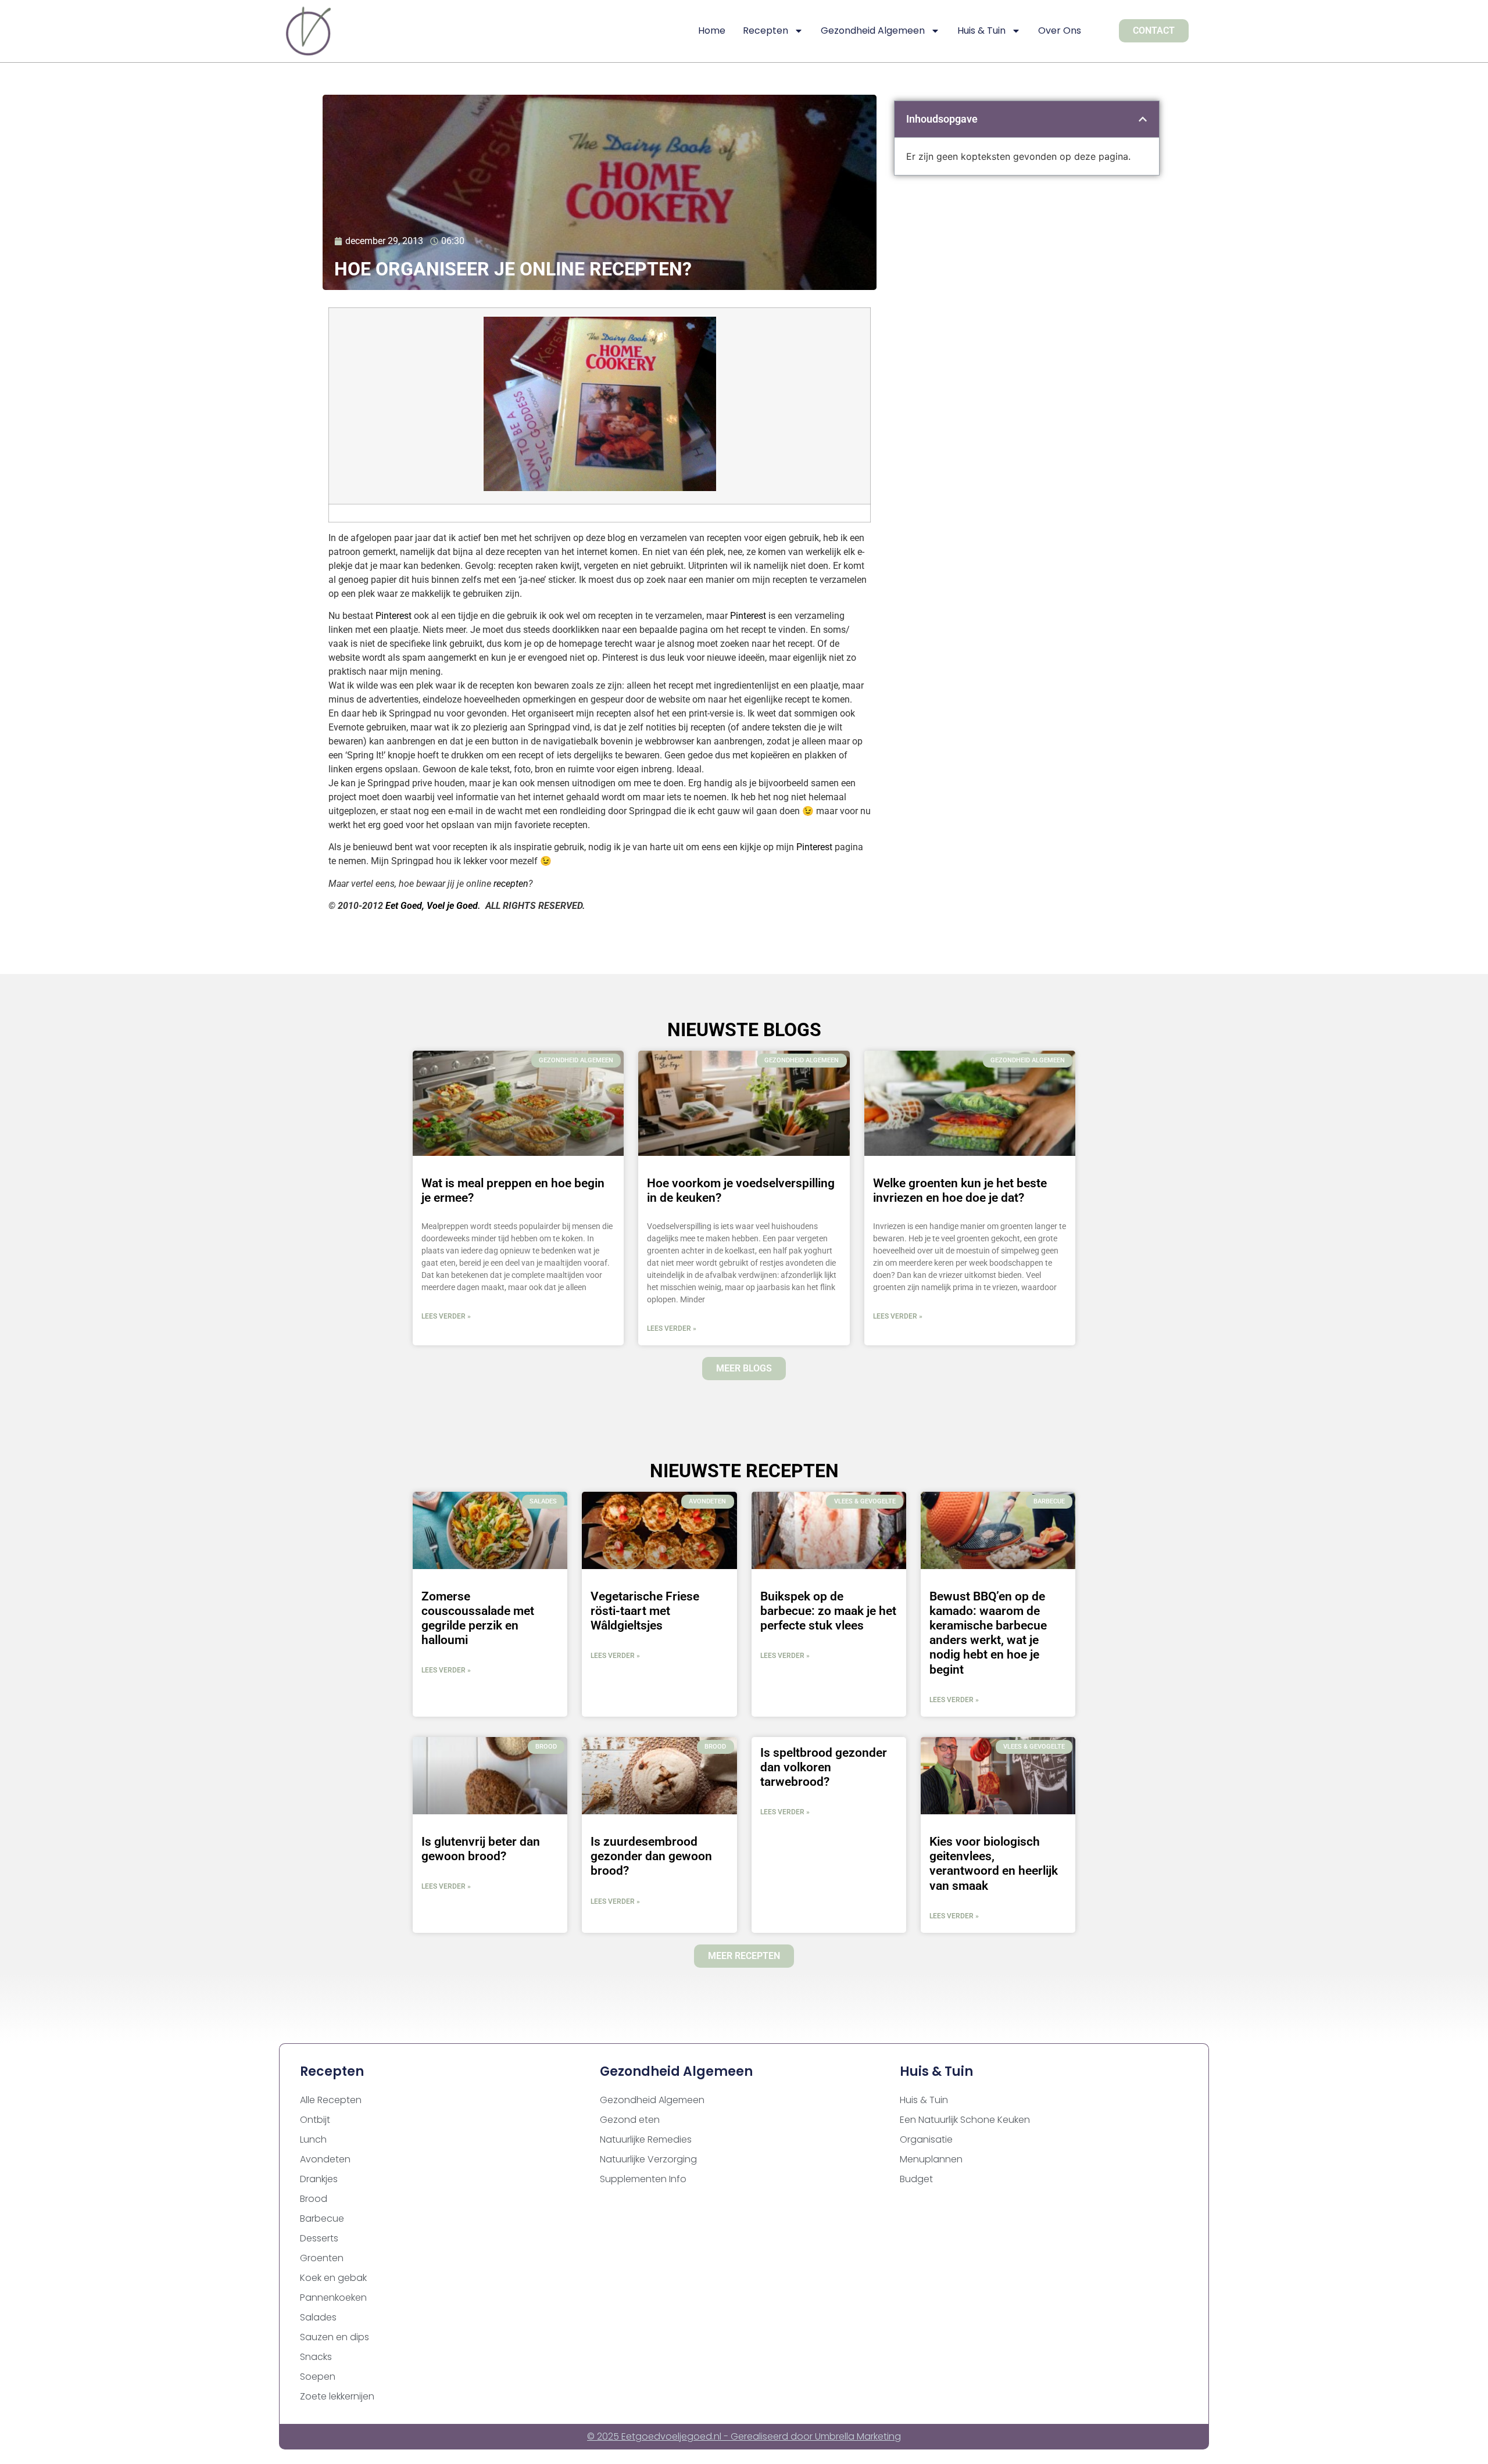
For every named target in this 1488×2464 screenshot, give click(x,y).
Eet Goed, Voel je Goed (432, 906)
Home (712, 31)
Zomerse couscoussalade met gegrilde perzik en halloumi (478, 1618)
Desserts (319, 2238)
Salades (318, 2317)
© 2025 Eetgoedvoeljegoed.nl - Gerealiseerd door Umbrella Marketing (744, 2436)
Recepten (766, 31)
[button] (1143, 119)
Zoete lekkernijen (337, 2396)
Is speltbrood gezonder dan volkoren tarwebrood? (824, 1767)
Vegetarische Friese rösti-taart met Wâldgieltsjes (645, 1611)
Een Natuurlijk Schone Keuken (965, 2120)
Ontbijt (315, 2120)
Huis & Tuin (981, 31)
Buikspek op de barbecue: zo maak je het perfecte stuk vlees (828, 1611)
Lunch (313, 2139)
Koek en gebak (333, 2278)
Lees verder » (446, 1316)
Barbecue (322, 2218)
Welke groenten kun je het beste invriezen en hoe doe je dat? (960, 1190)
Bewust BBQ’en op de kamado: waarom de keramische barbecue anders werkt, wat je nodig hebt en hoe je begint (988, 1633)
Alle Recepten (331, 2100)
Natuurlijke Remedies (646, 2139)
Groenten (322, 2258)
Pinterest (394, 616)
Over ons (1060, 31)
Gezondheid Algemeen (873, 31)
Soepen (318, 2377)
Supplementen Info (643, 2179)
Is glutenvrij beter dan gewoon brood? (481, 1849)
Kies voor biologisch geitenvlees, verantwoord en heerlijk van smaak (994, 1864)
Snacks (316, 2357)
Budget (916, 2179)
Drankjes (319, 2179)
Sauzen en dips (335, 2337)
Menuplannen (931, 2159)
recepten (511, 884)
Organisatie (926, 2139)
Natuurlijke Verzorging (648, 2159)
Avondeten (325, 2159)
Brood (314, 2199)
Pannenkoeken (333, 2298)
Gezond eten (630, 2120)
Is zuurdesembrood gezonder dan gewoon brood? (651, 1856)
